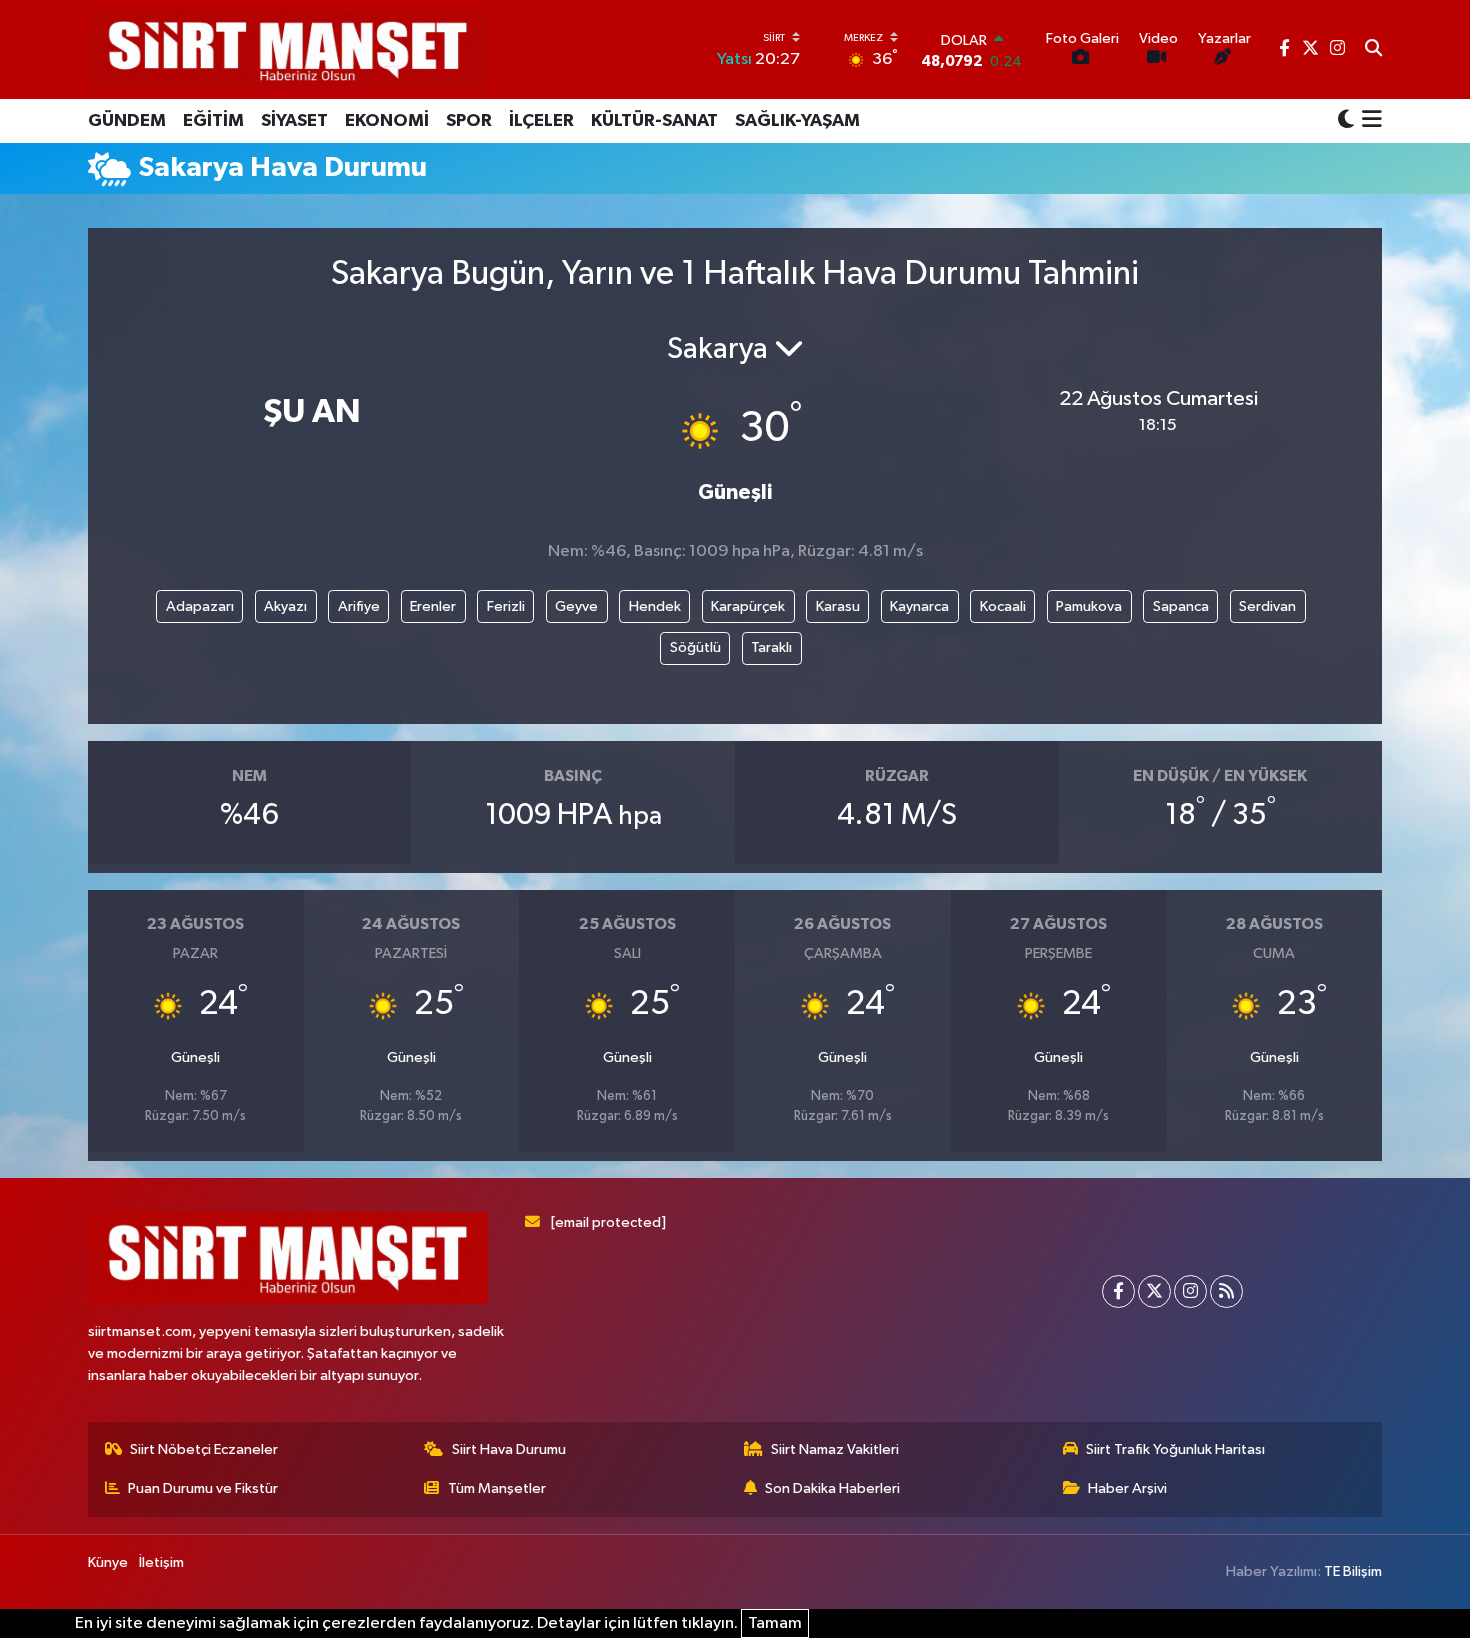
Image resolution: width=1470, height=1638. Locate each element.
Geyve (576, 606)
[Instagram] (1190, 1291)
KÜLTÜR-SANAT (654, 121)
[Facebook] (1118, 1291)
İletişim (161, 1562)
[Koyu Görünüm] (1346, 120)
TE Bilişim (1353, 1571)
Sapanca (1181, 606)
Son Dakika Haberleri (832, 1488)
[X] (1154, 1291)
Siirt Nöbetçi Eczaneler (204, 1449)
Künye (108, 1562)
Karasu (838, 606)
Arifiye (359, 606)
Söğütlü (695, 647)
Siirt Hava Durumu (509, 1449)
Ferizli (506, 606)
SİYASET (294, 121)
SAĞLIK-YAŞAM (797, 121)
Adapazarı (200, 606)
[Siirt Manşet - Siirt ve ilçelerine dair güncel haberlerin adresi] (288, 49)
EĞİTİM (213, 121)
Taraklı (771, 647)
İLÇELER (541, 121)
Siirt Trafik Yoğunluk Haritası (1175, 1449)
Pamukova (1089, 606)
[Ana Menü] (1368, 121)
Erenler (433, 606)
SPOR (469, 121)
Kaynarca (919, 606)
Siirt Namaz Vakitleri (835, 1449)
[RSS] (1226, 1291)
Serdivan (1267, 606)
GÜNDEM (127, 121)
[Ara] (1373, 50)
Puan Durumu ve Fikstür (203, 1488)
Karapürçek (748, 606)
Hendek (655, 606)
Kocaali (1003, 606)
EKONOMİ (387, 121)
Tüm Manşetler (497, 1488)
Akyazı (285, 606)
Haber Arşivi (1127, 1488)
